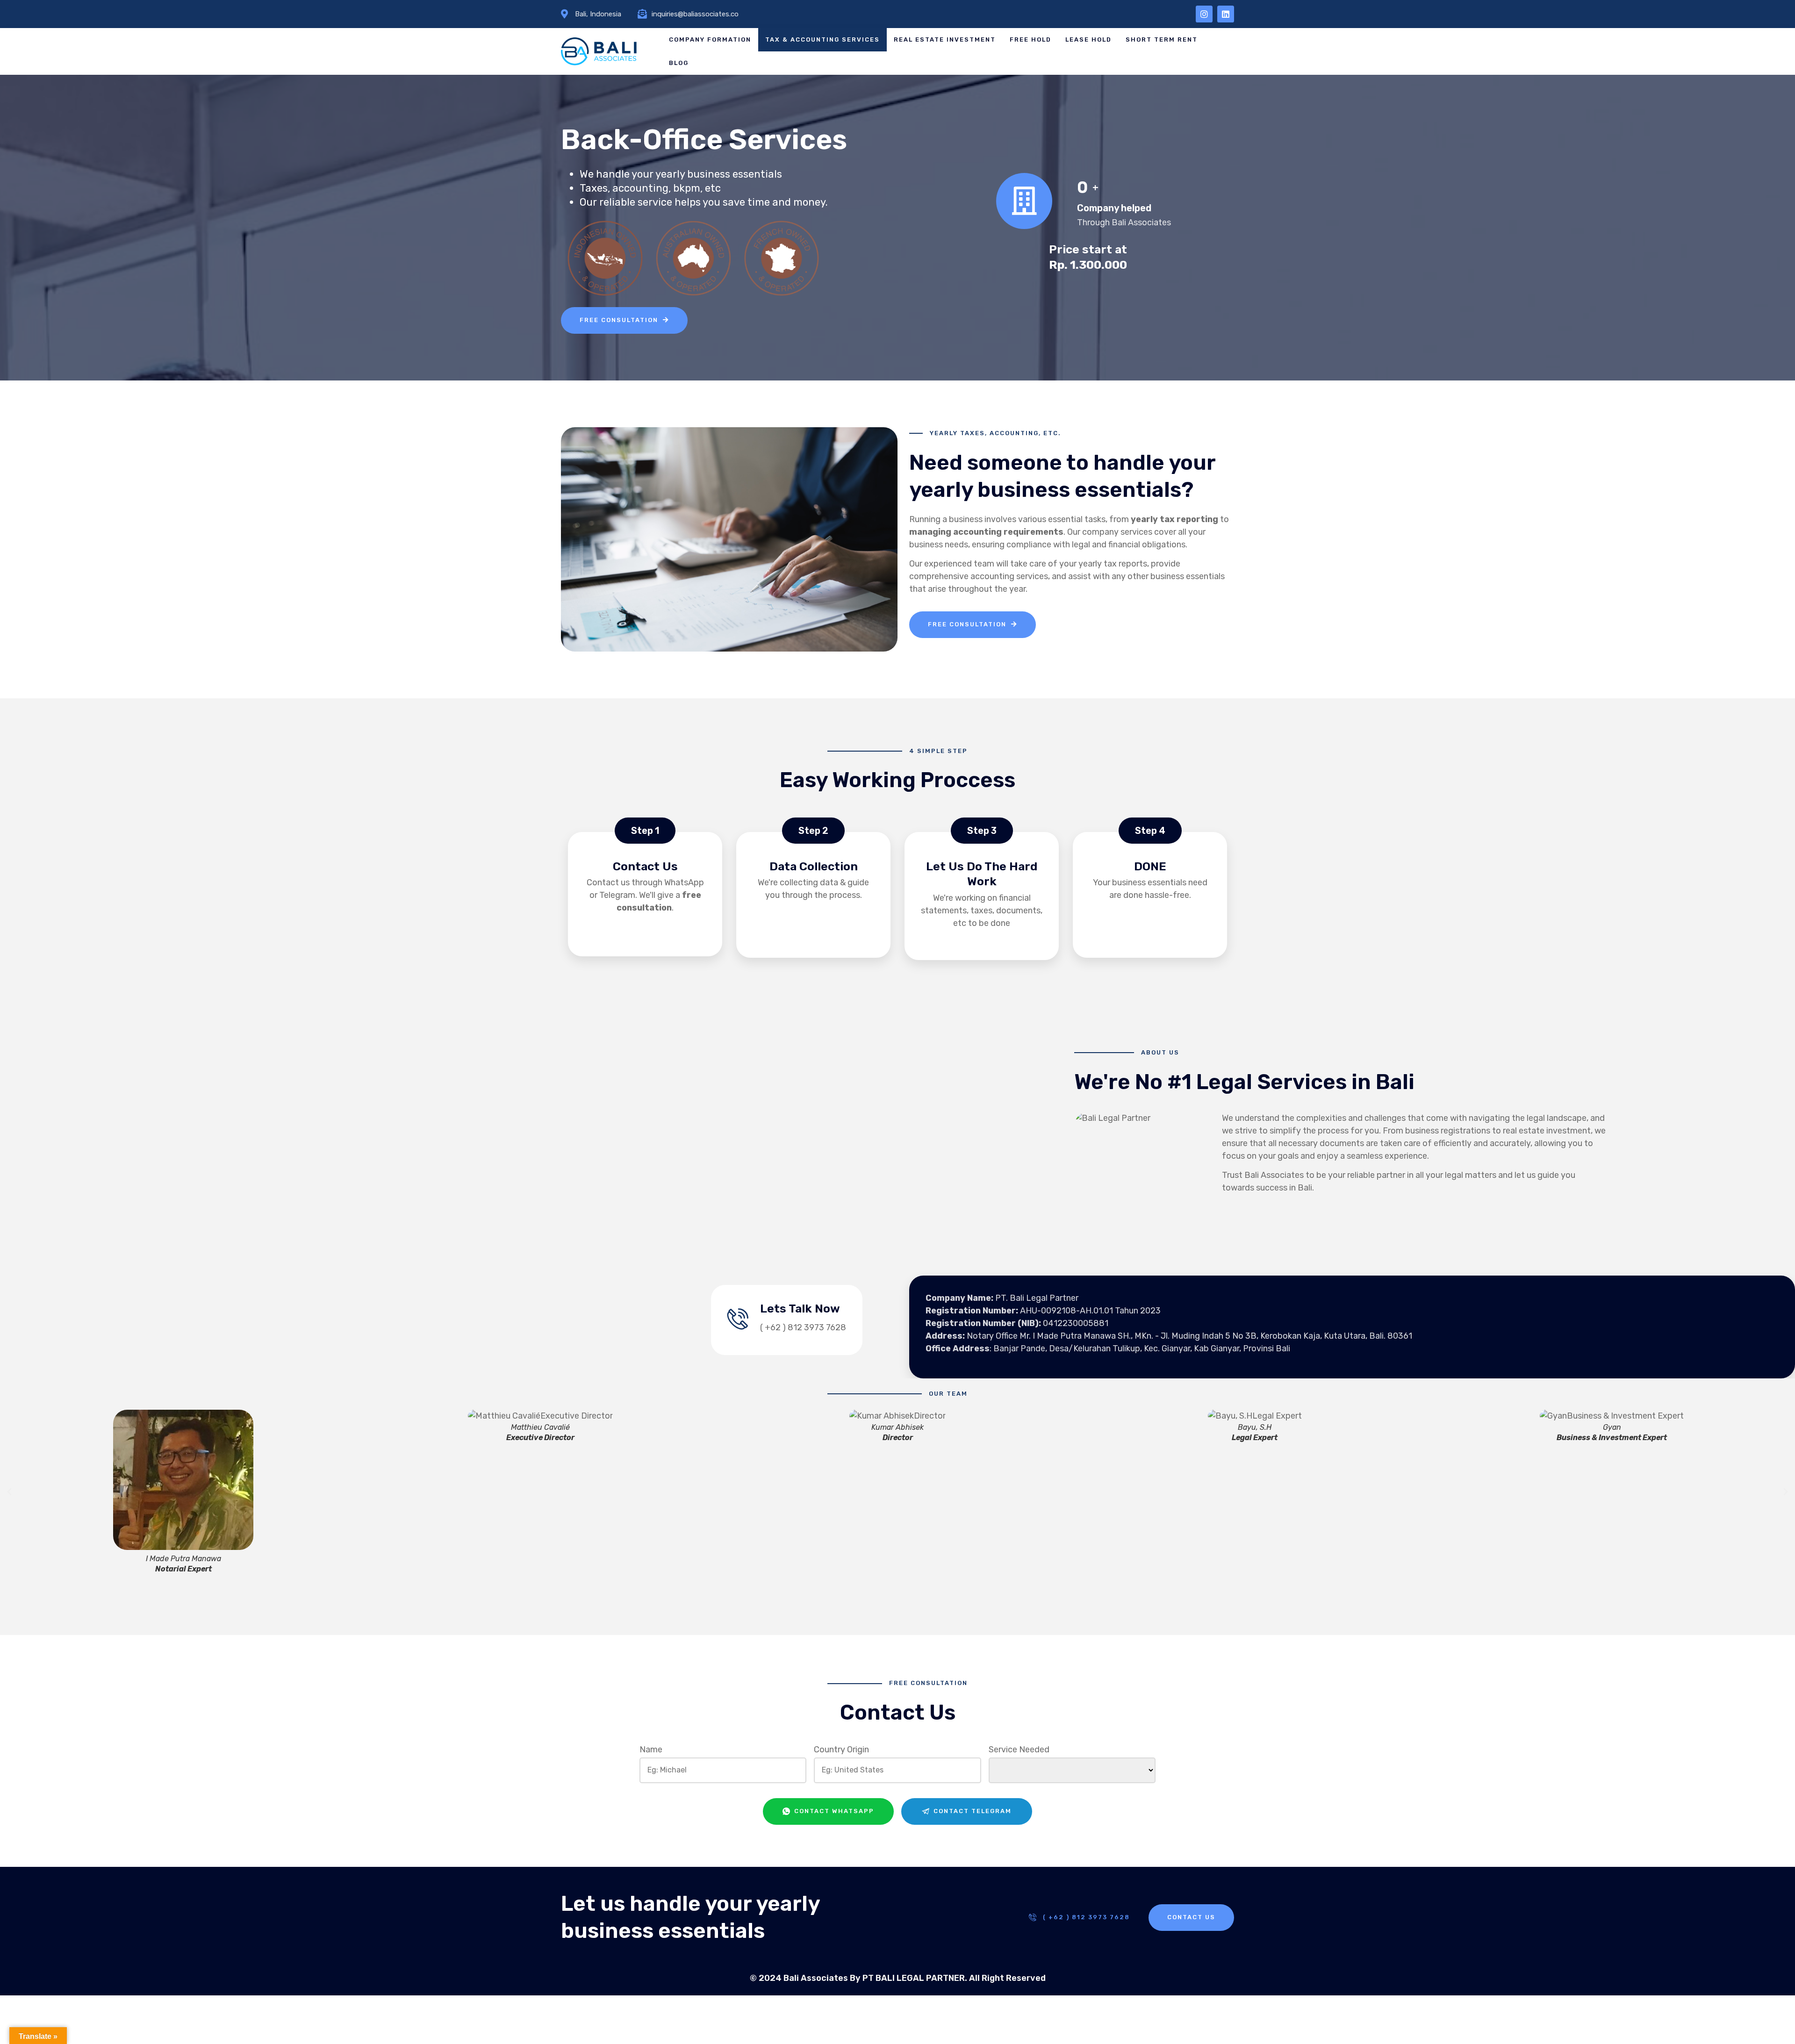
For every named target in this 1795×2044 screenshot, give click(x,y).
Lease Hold (1088, 39)
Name (651, 1750)
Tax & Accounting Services (822, 39)
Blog (679, 63)
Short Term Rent (1162, 39)
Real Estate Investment (945, 39)
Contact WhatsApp (833, 1811)
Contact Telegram (971, 1811)
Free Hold (1030, 39)
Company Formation (710, 39)
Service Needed (1019, 1750)
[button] (9, 1492)
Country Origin (841, 1750)
